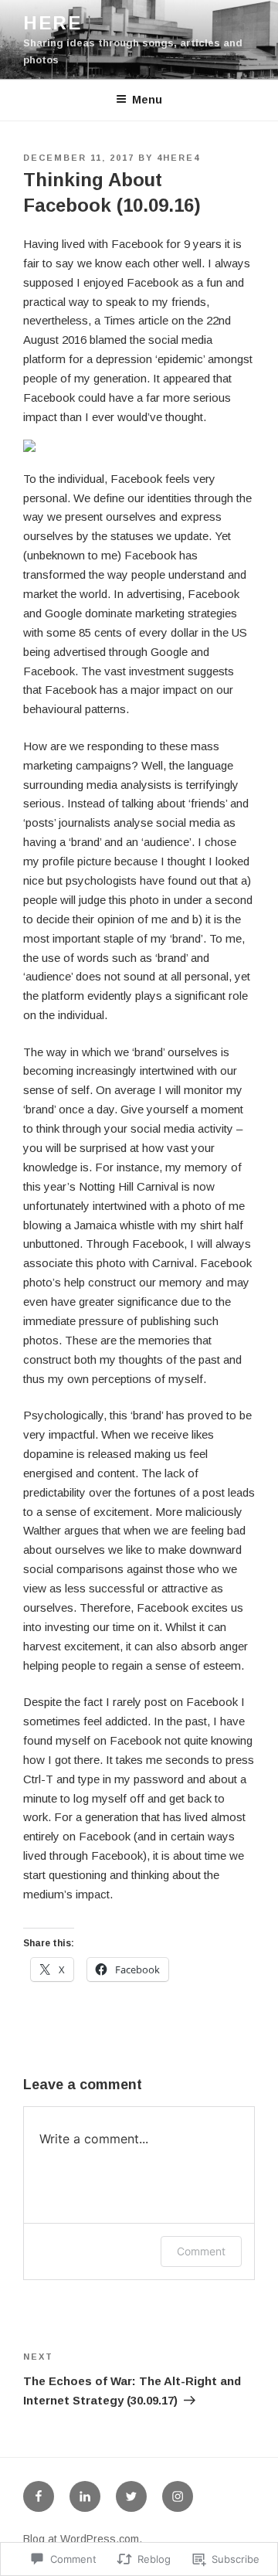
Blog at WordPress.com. (83, 2539)
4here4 (178, 158)
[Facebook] (39, 2496)
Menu (147, 100)
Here (53, 23)
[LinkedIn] (85, 2496)
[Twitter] (131, 2496)
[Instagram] (178, 2496)
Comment (201, 2251)
